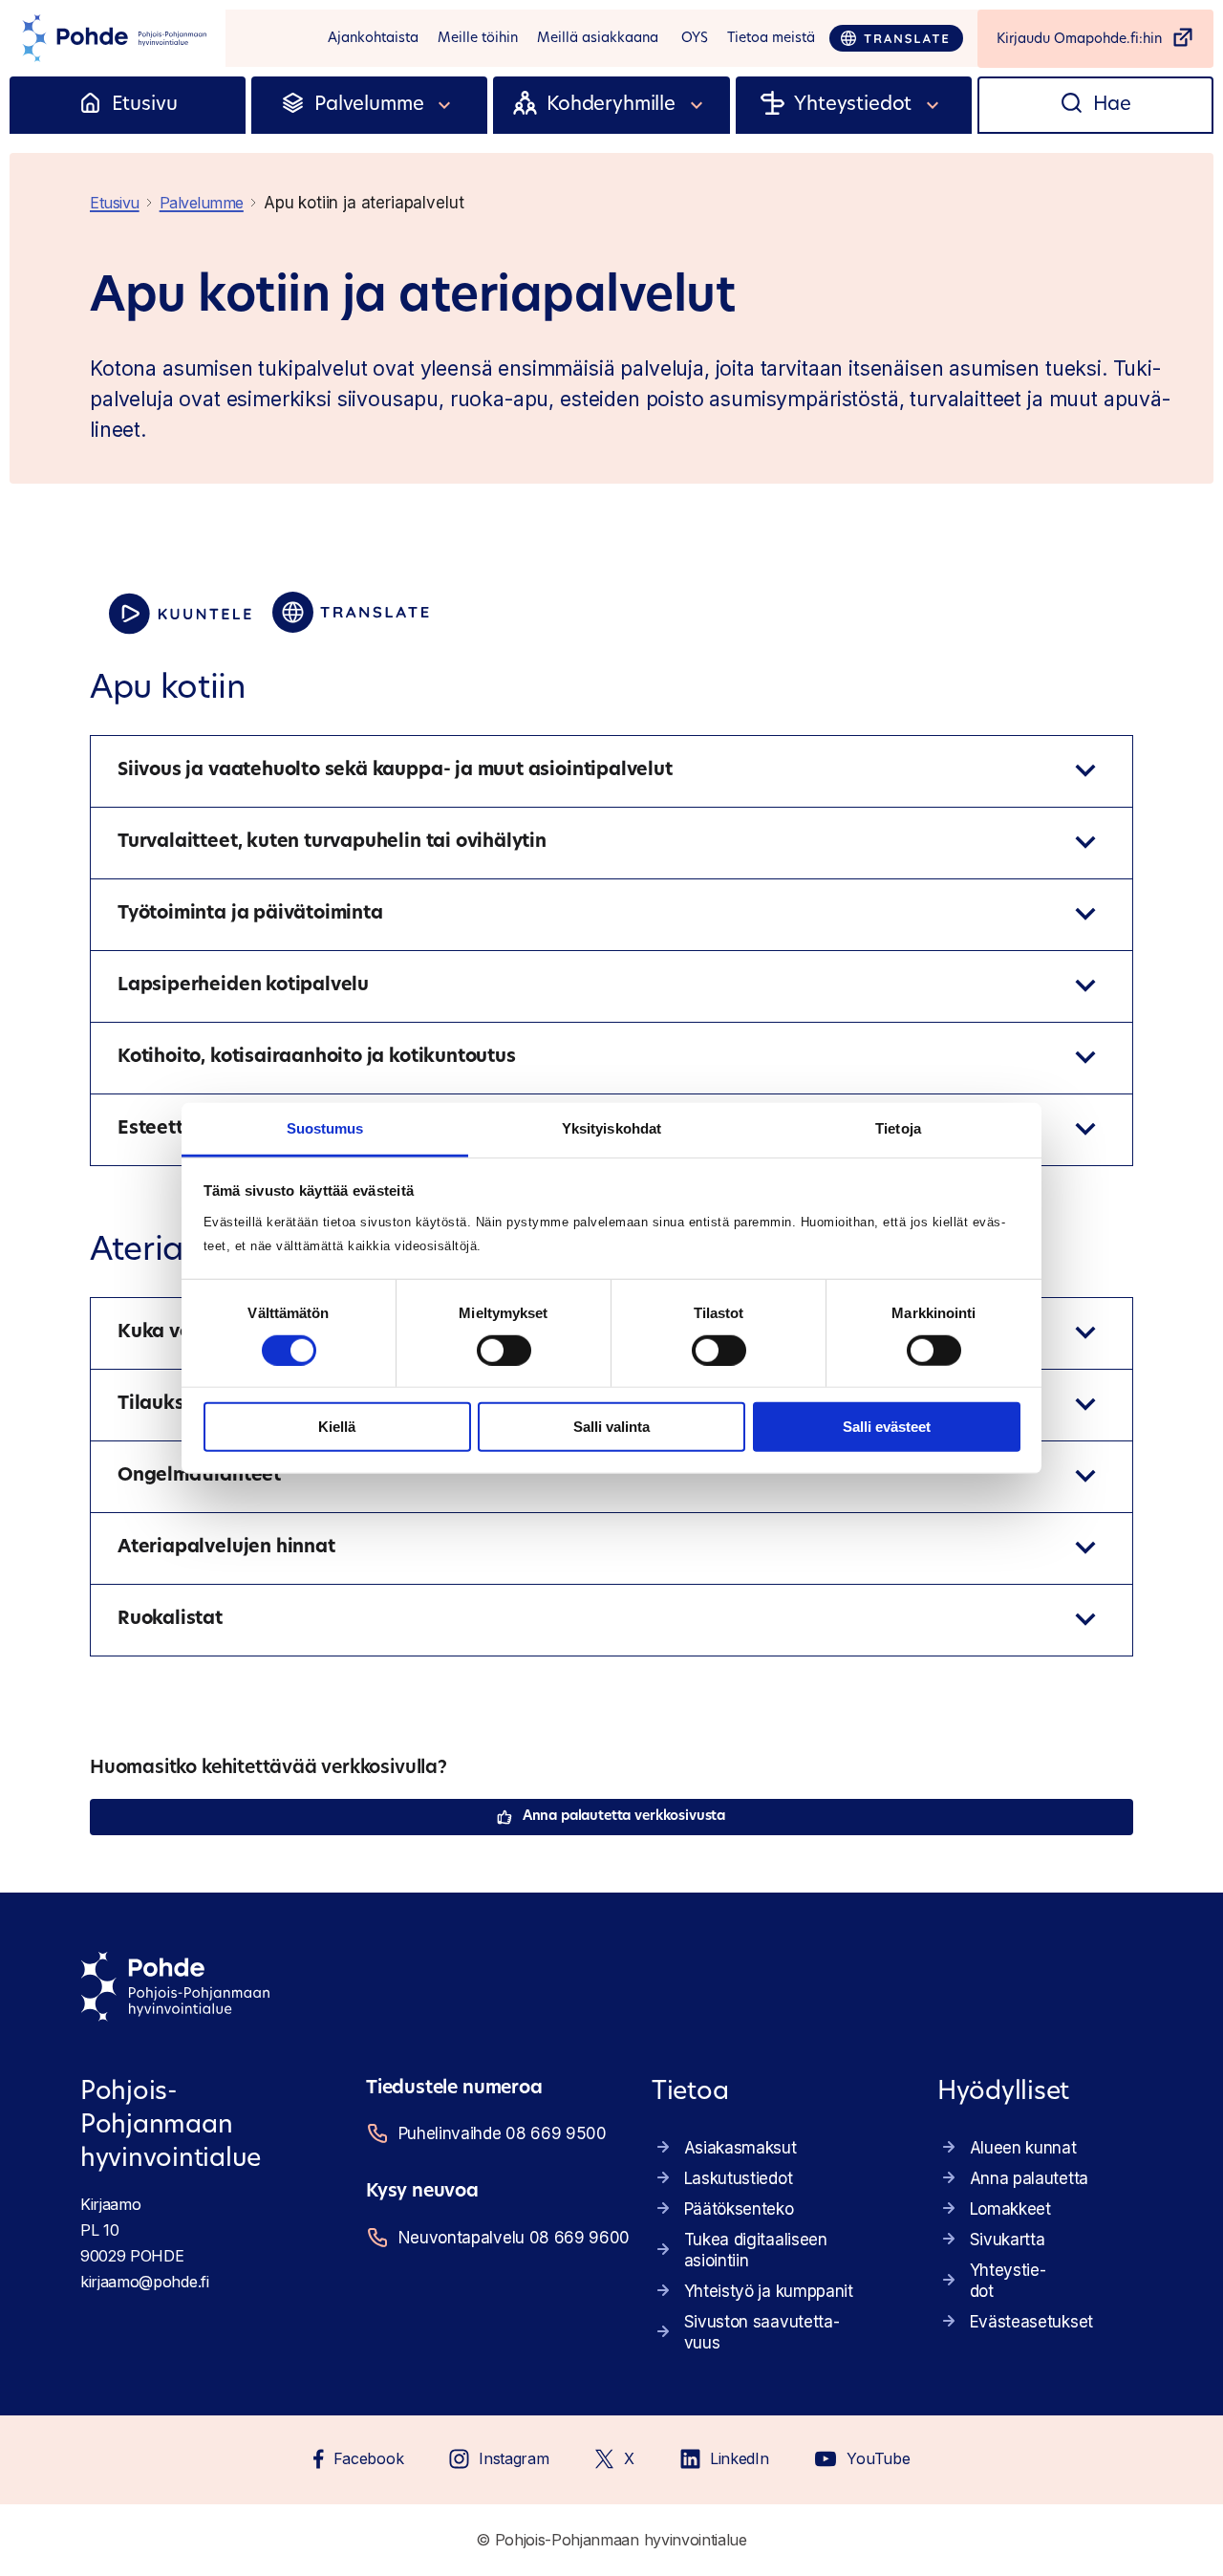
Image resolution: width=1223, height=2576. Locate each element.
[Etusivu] (90, 105)
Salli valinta (611, 1427)
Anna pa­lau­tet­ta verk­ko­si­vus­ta (624, 1817)
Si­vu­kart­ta (1008, 2240)
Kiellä (337, 1427)
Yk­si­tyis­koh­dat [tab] (611, 1127)
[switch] (504, 1351)
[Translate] (896, 38)
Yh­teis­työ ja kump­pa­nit (769, 2291)
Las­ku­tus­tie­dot (739, 2178)
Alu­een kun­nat (1023, 2148)
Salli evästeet (887, 1427)
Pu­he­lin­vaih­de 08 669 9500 (501, 2133)
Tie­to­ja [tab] (898, 1127)
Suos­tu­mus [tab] (325, 1127)
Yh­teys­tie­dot (1008, 2281)
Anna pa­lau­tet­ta (1029, 2178)
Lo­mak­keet (1010, 2209)
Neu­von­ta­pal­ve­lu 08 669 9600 (501, 2238)
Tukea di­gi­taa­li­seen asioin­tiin (756, 2250)
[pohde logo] (113, 38)
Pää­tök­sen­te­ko (739, 2209)
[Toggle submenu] (445, 105)
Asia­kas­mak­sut (740, 2148)
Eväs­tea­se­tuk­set (1031, 2322)
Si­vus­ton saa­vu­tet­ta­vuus (762, 2332)
